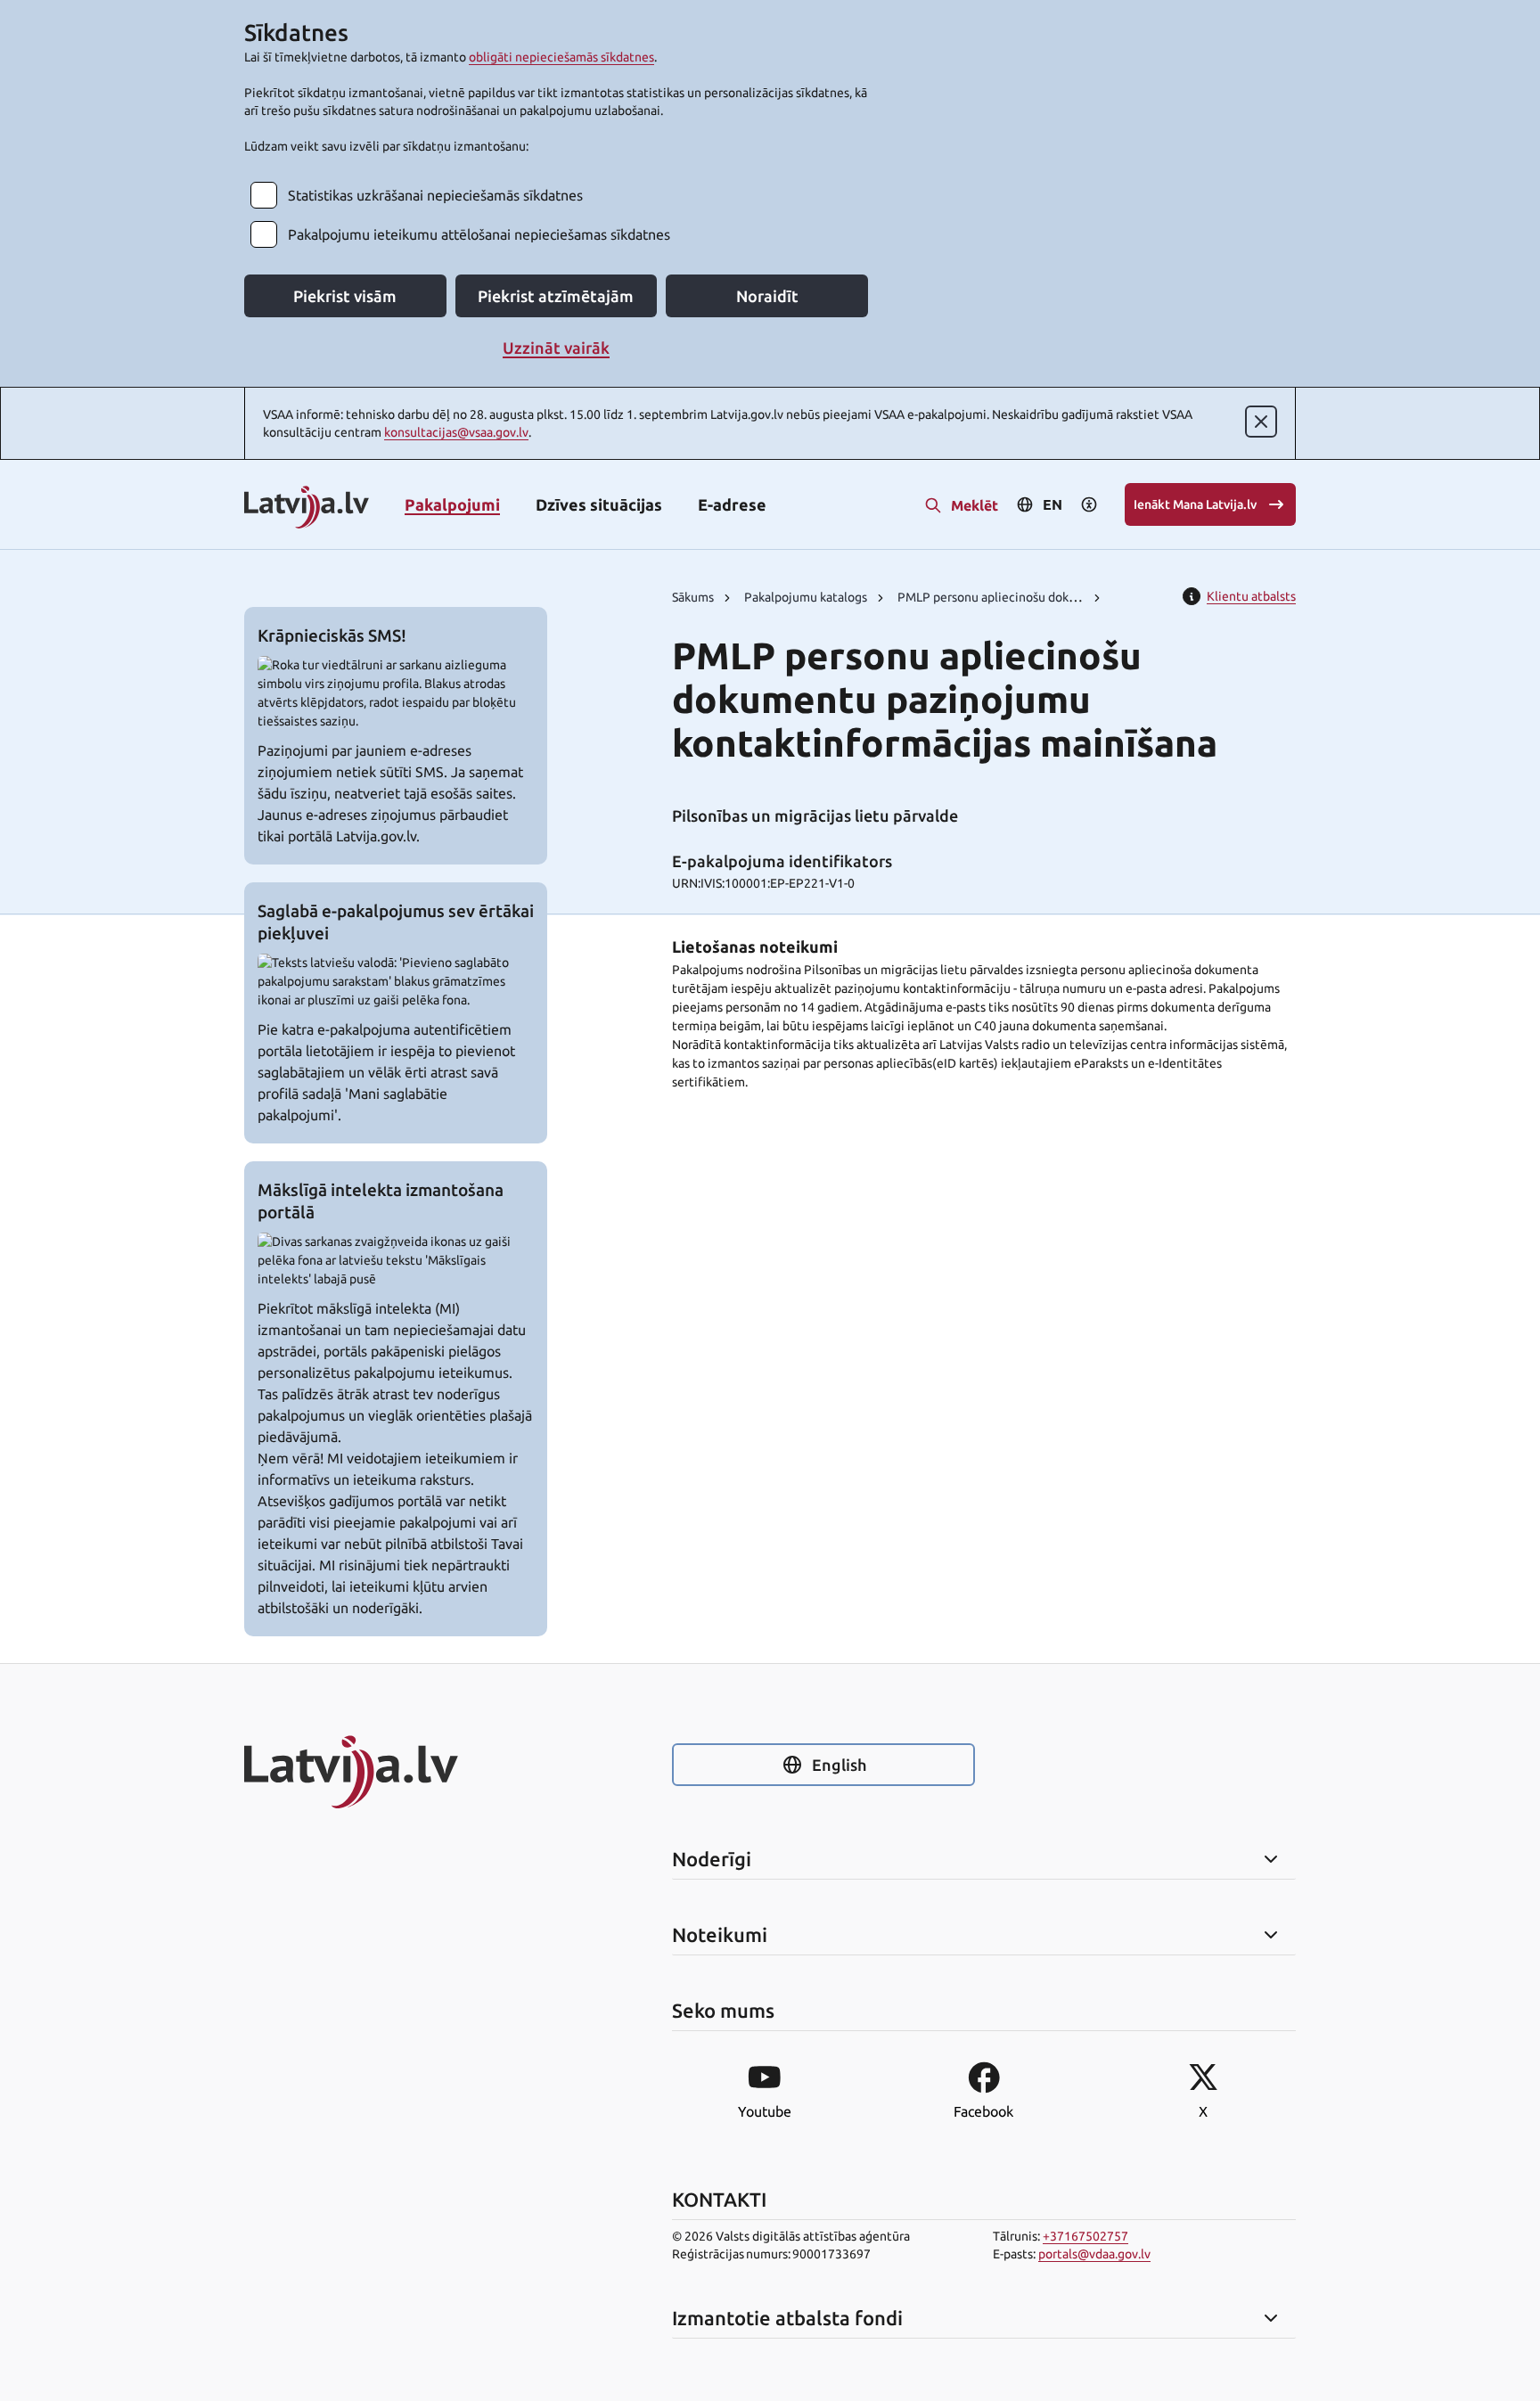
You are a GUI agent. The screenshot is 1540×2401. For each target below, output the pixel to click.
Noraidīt (767, 296)
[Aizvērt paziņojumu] (1261, 422)
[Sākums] (396, 1772)
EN (1053, 504)
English (839, 1765)
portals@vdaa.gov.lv (1094, 2254)
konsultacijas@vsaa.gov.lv (456, 432)
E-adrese (732, 504)
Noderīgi (712, 1859)
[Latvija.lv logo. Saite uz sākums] (307, 508)
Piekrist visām (345, 296)
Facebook (983, 2111)
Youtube (765, 2111)
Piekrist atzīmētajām (556, 296)
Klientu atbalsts (1251, 596)
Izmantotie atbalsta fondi (787, 2318)
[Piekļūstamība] (1089, 504)
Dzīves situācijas (599, 504)
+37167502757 (1085, 2236)
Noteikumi (720, 1935)
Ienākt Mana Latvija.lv (1195, 504)
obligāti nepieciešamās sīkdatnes (561, 57)
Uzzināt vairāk (556, 348)
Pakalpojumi (452, 504)
